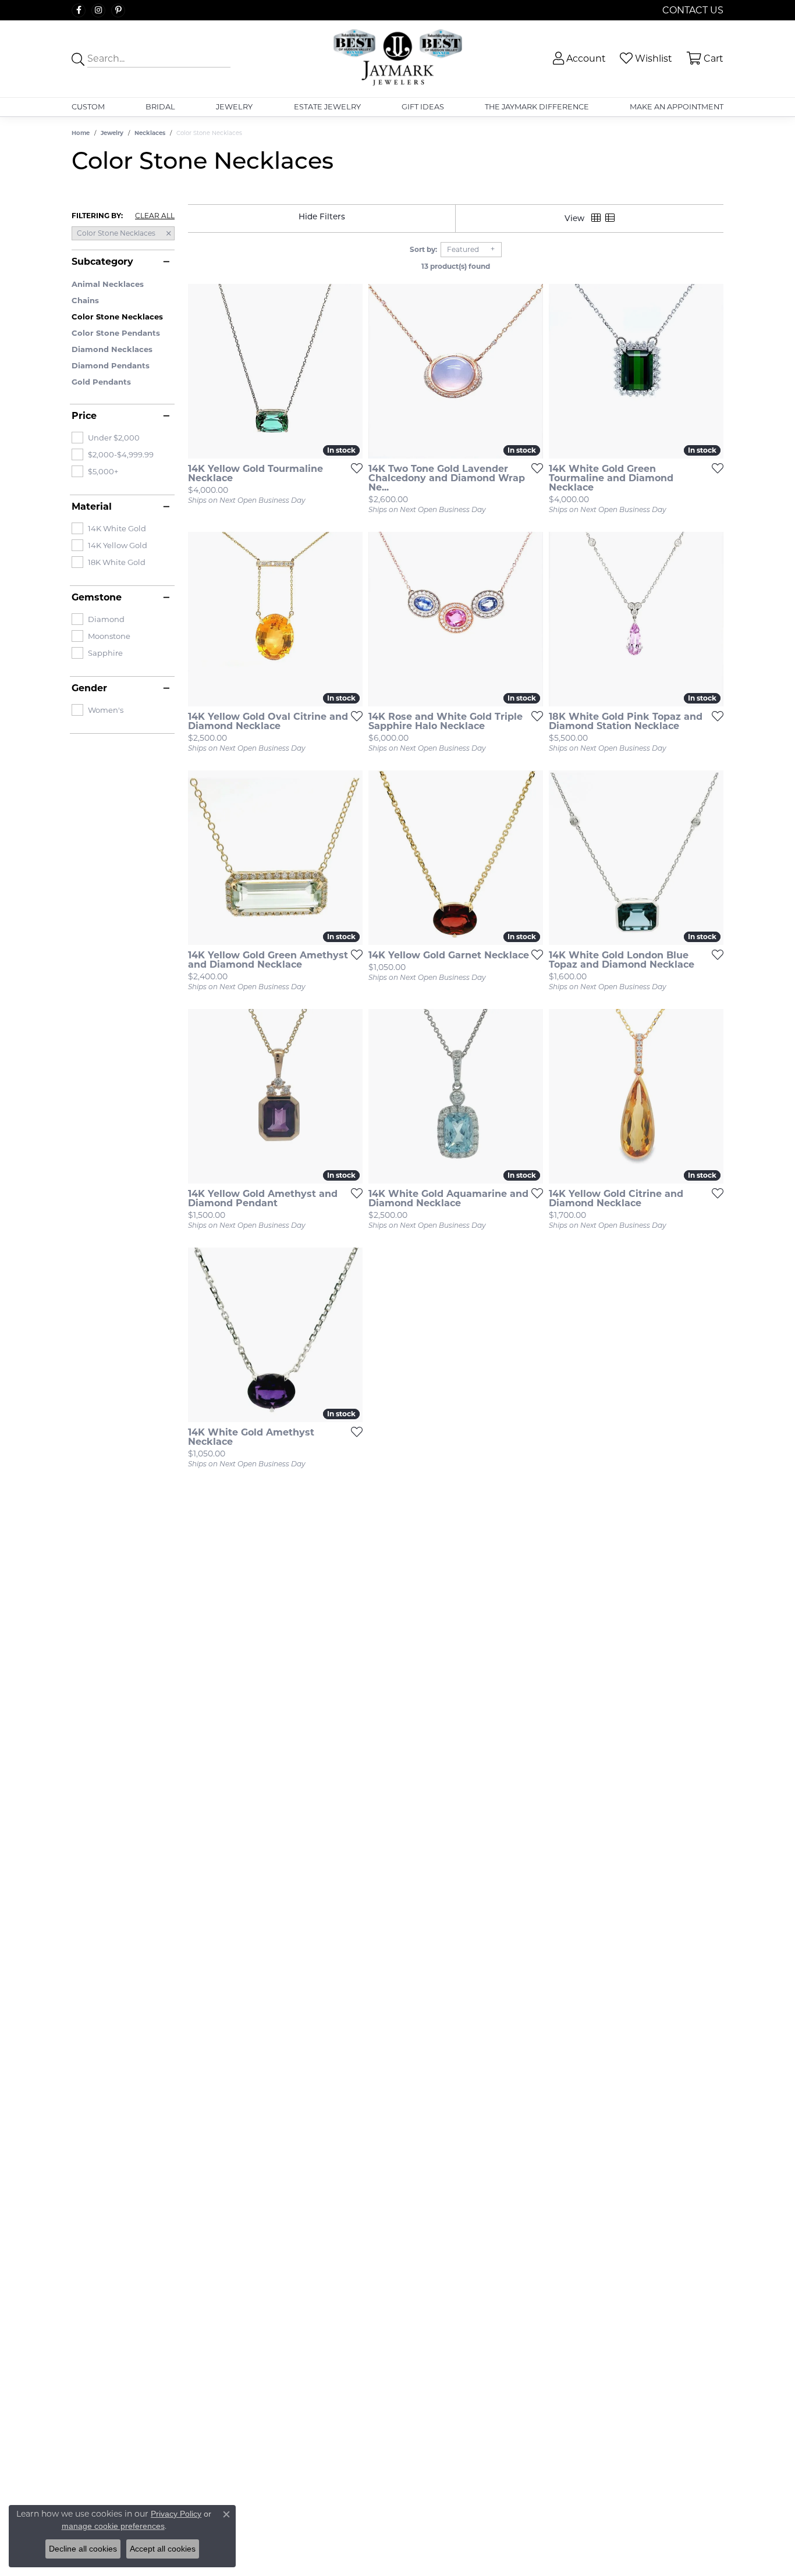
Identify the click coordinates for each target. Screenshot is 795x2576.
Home (81, 133)
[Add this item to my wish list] (353, 468)
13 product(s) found (456, 266)
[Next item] (350, 371)
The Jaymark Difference (537, 107)
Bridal (160, 107)
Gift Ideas (423, 107)
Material (92, 507)
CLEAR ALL (155, 216)
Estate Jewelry (327, 107)
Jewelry (234, 107)
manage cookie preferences (113, 2526)
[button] (578, 58)
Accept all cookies (163, 2549)
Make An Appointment (677, 107)
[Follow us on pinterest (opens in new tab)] (118, 10)
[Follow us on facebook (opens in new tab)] (79, 10)
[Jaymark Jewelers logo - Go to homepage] (397, 59)
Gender (89, 688)
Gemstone (97, 598)
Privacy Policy (176, 2514)
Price (84, 416)
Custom (88, 107)
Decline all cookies (83, 2549)
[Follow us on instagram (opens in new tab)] (98, 10)
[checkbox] (106, 438)
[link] (692, 10)
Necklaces (150, 133)
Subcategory (102, 262)
